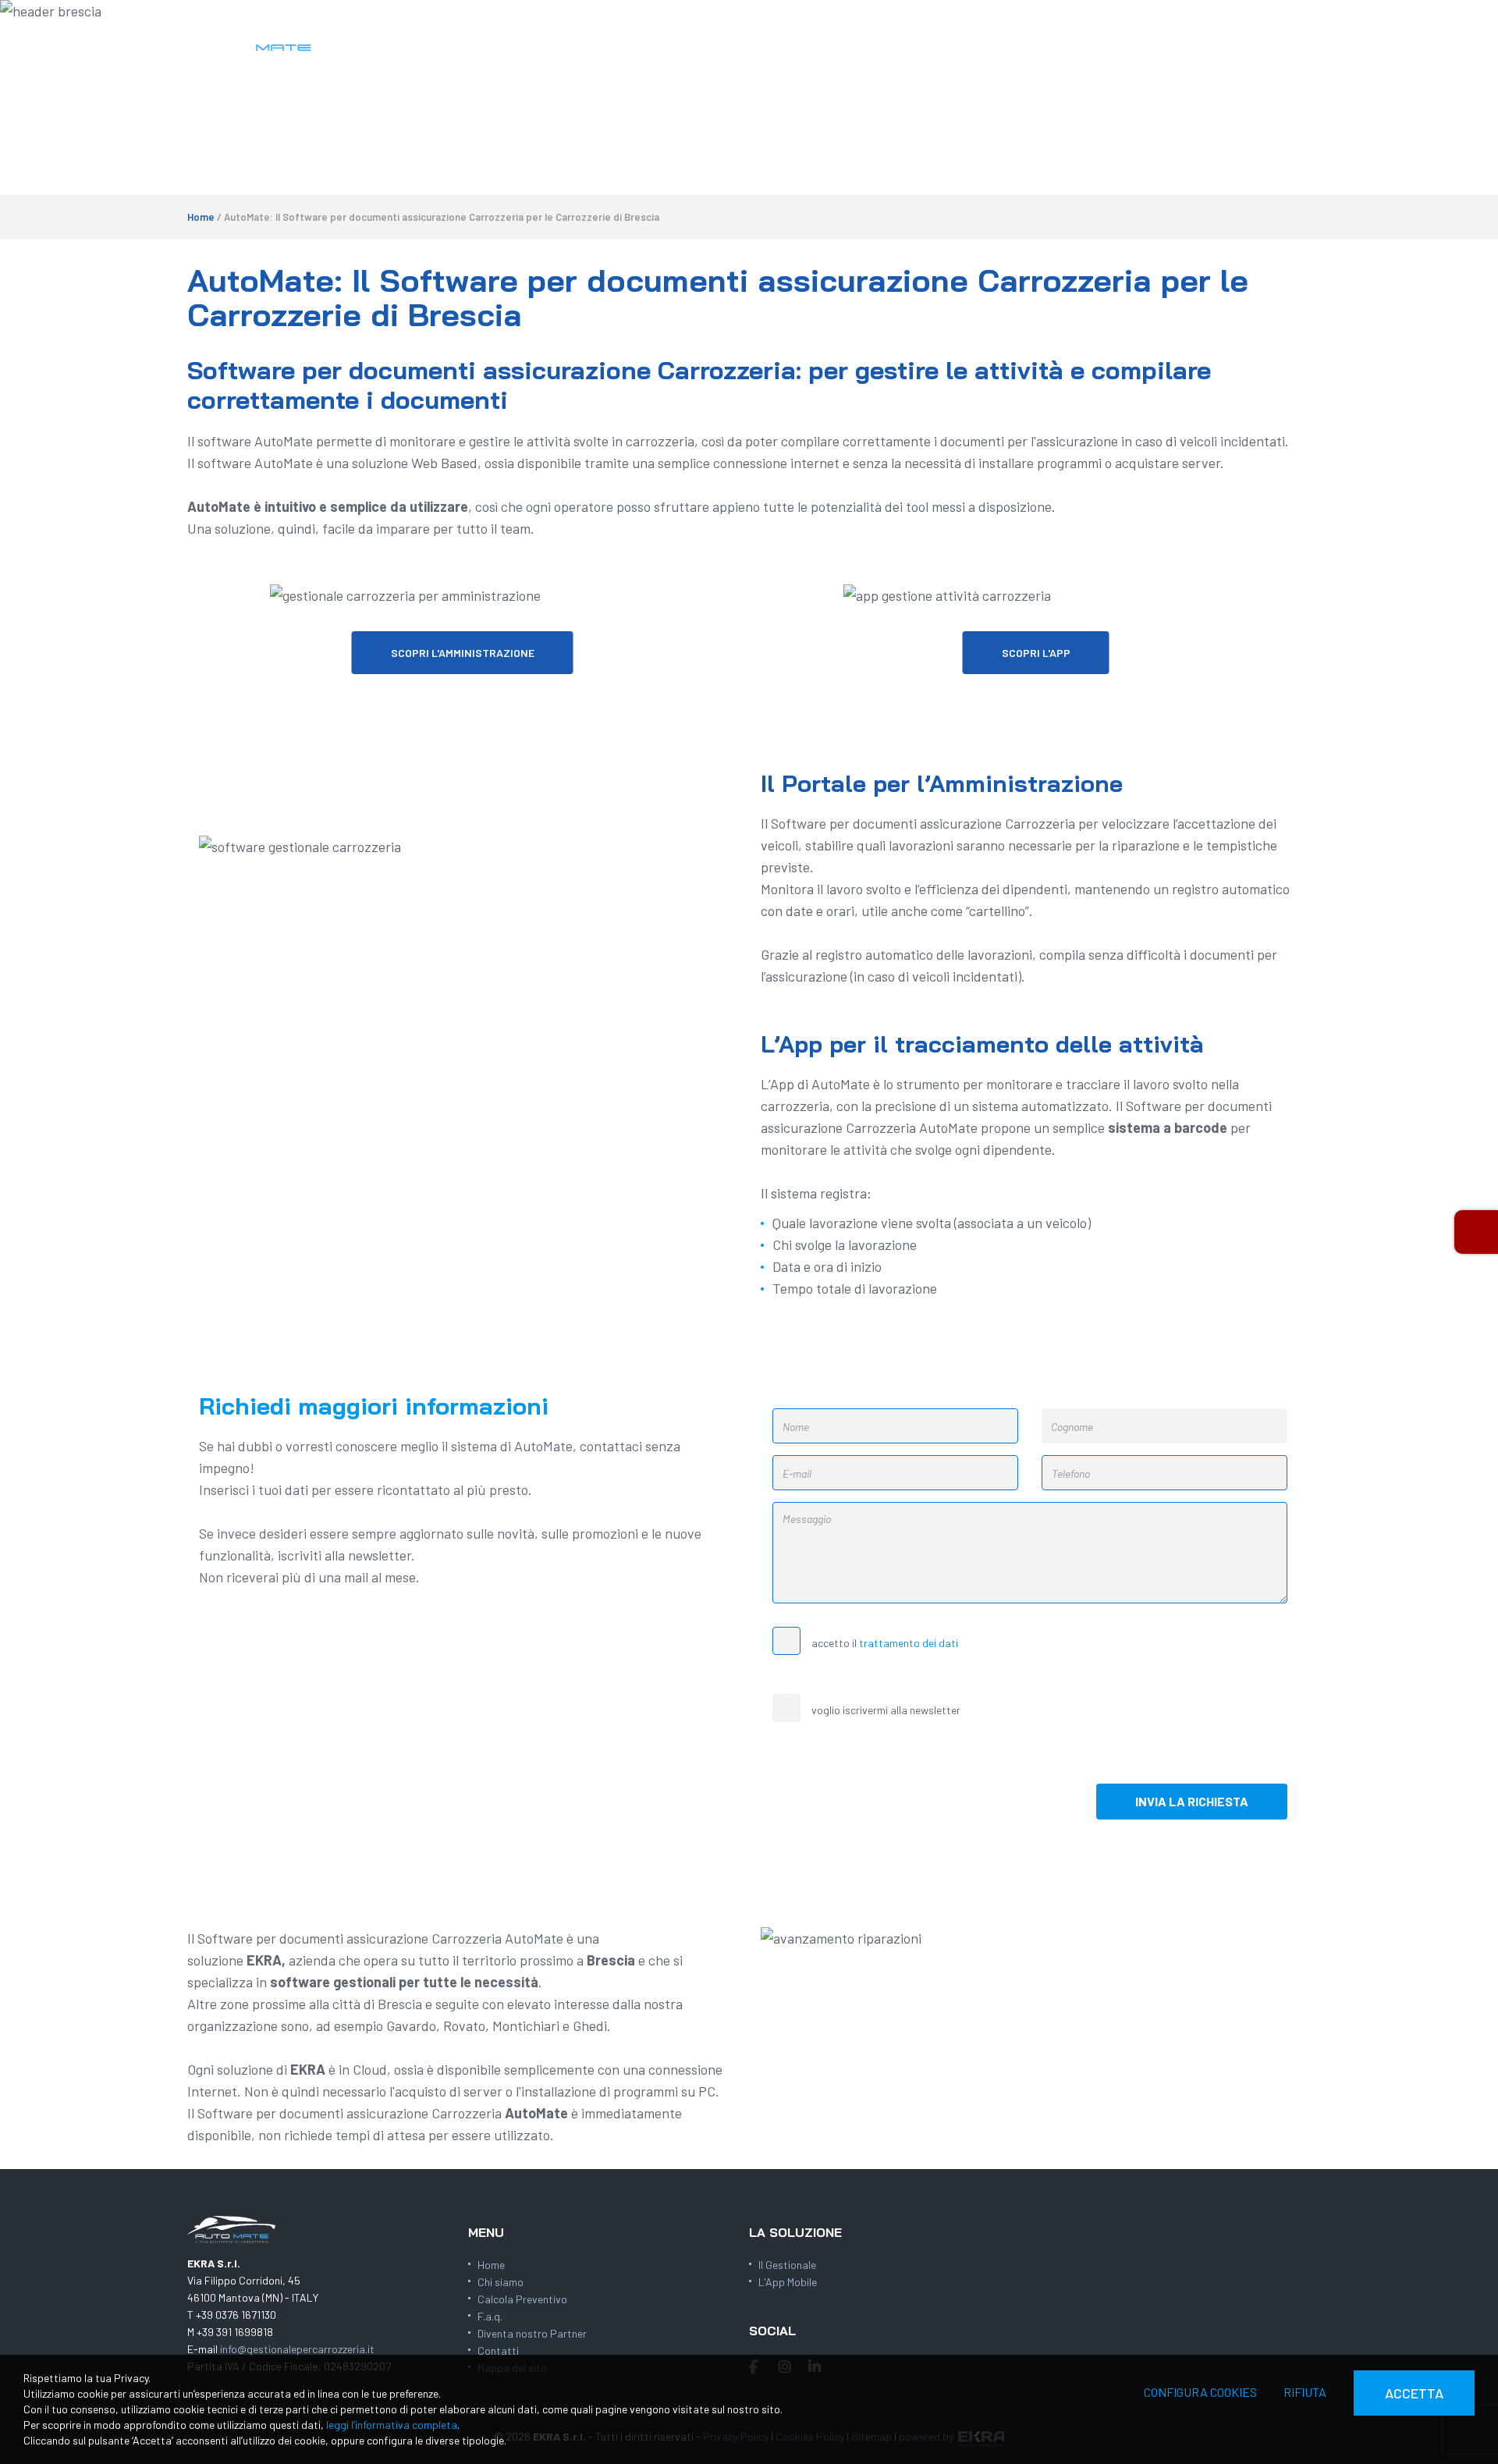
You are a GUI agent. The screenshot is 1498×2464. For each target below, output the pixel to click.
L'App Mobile (788, 2282)
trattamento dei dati (909, 1643)
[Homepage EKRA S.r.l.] (253, 37)
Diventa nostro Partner (532, 2333)
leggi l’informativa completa (392, 2425)
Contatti (498, 2350)
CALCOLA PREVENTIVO (921, 39)
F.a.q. (490, 2316)
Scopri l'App (1036, 653)
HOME (723, 39)
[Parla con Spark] (1476, 1232)
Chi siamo (501, 2282)
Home (201, 217)
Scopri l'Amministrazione (463, 653)
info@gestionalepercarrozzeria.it (297, 2349)
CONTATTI (1207, 39)
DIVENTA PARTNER (1106, 39)
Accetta (1414, 2393)
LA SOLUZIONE (800, 39)
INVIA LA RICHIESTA (1192, 1801)
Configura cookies (1200, 2392)
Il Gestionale (787, 2265)
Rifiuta (1305, 2392)
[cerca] (1294, 40)
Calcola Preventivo (522, 2299)
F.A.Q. (1019, 39)
